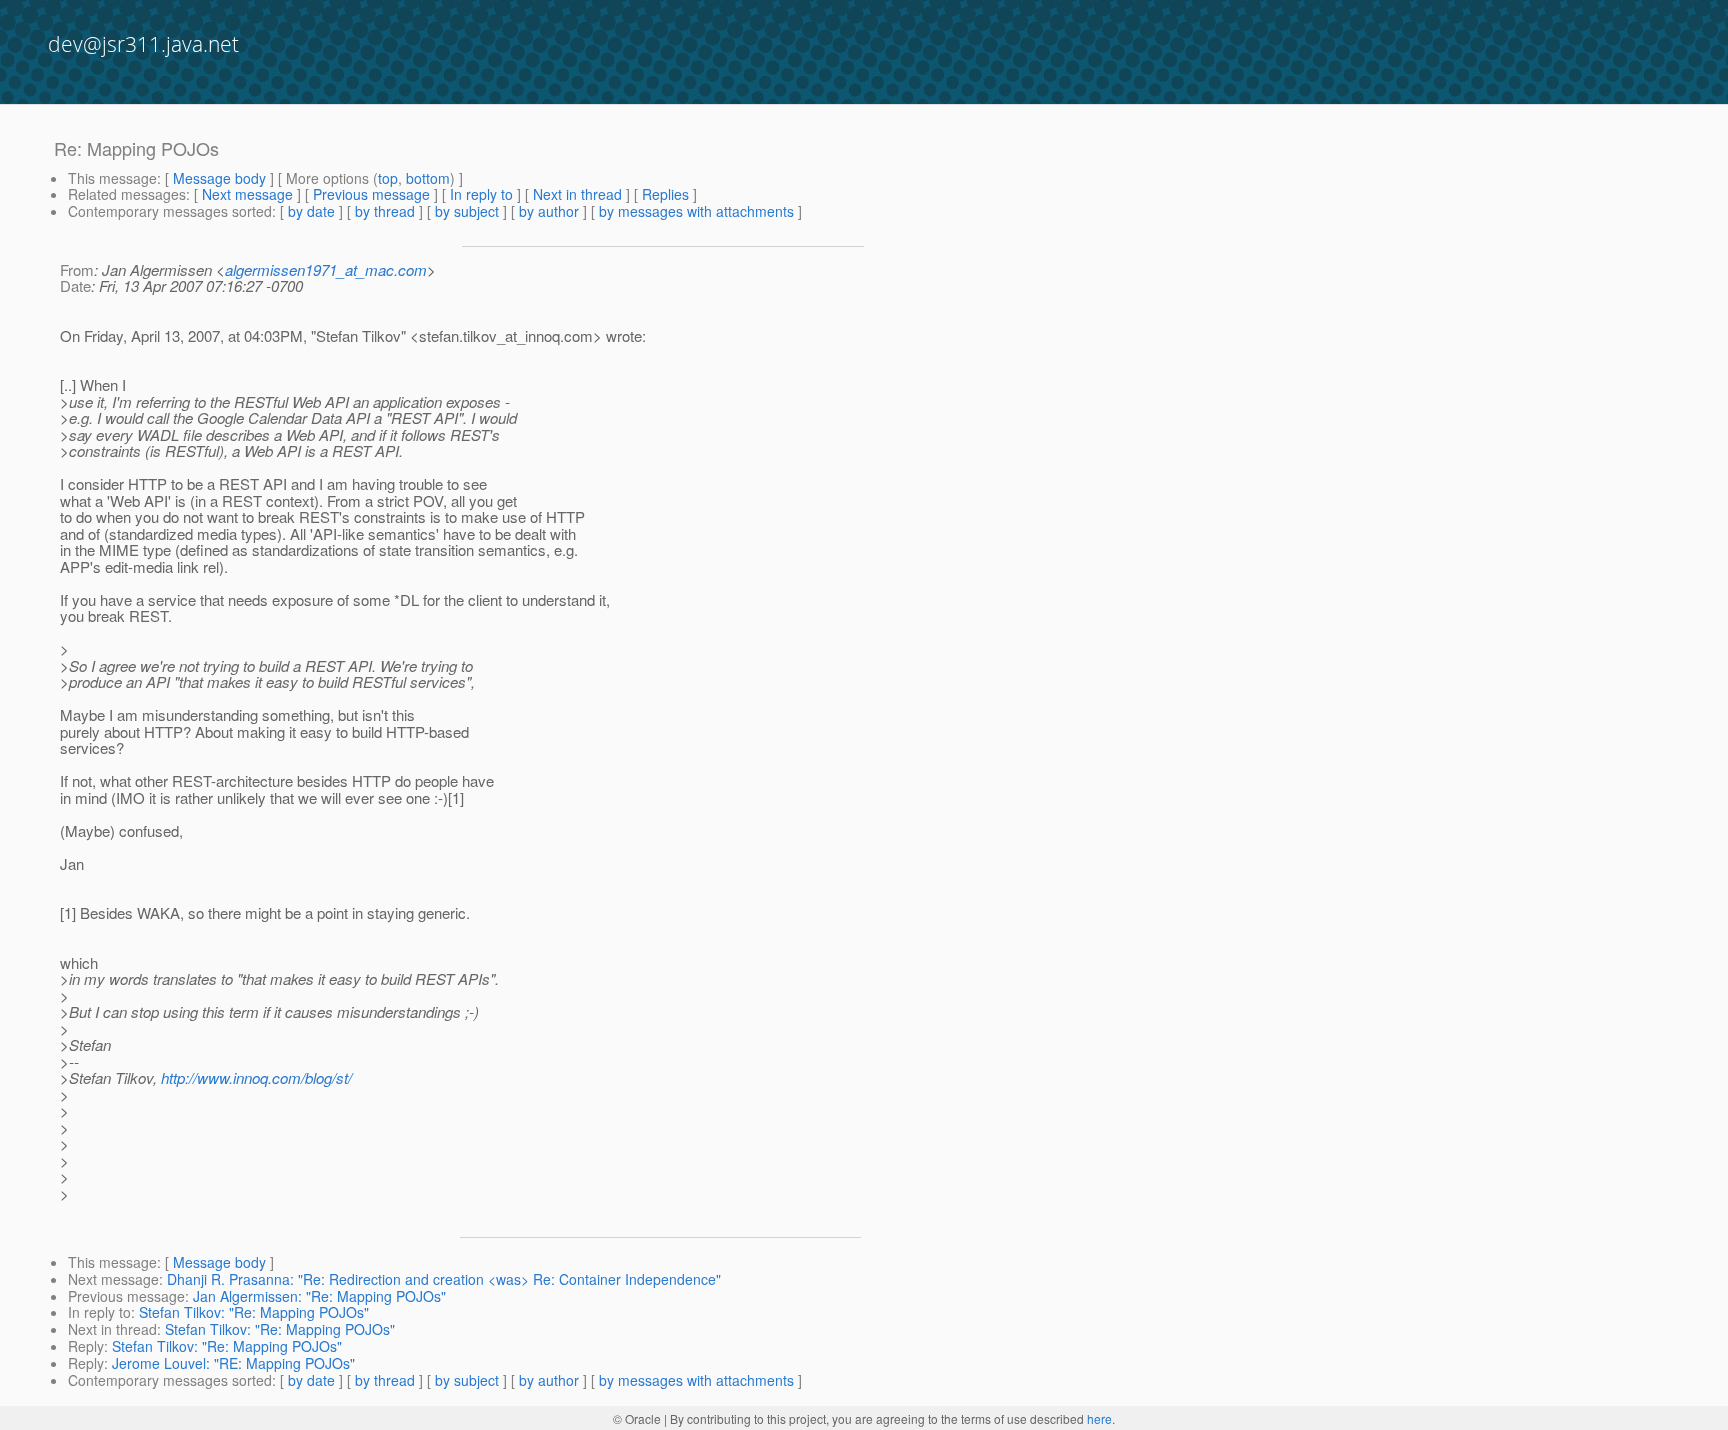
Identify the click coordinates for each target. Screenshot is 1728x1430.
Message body (219, 178)
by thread (385, 211)
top (388, 178)
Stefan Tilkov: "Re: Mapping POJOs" (254, 1312)
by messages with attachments (696, 211)
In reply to (481, 194)
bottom (428, 178)
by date (311, 211)
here (1099, 1418)
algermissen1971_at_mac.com (326, 269)
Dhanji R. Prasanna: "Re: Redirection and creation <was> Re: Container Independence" (444, 1279)
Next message (247, 194)
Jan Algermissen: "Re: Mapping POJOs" (319, 1296)
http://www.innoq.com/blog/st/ (256, 1077)
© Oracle (637, 1418)
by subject (467, 211)
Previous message (371, 194)
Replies (665, 194)
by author (549, 211)
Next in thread (577, 194)
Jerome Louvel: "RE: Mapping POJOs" (233, 1363)
